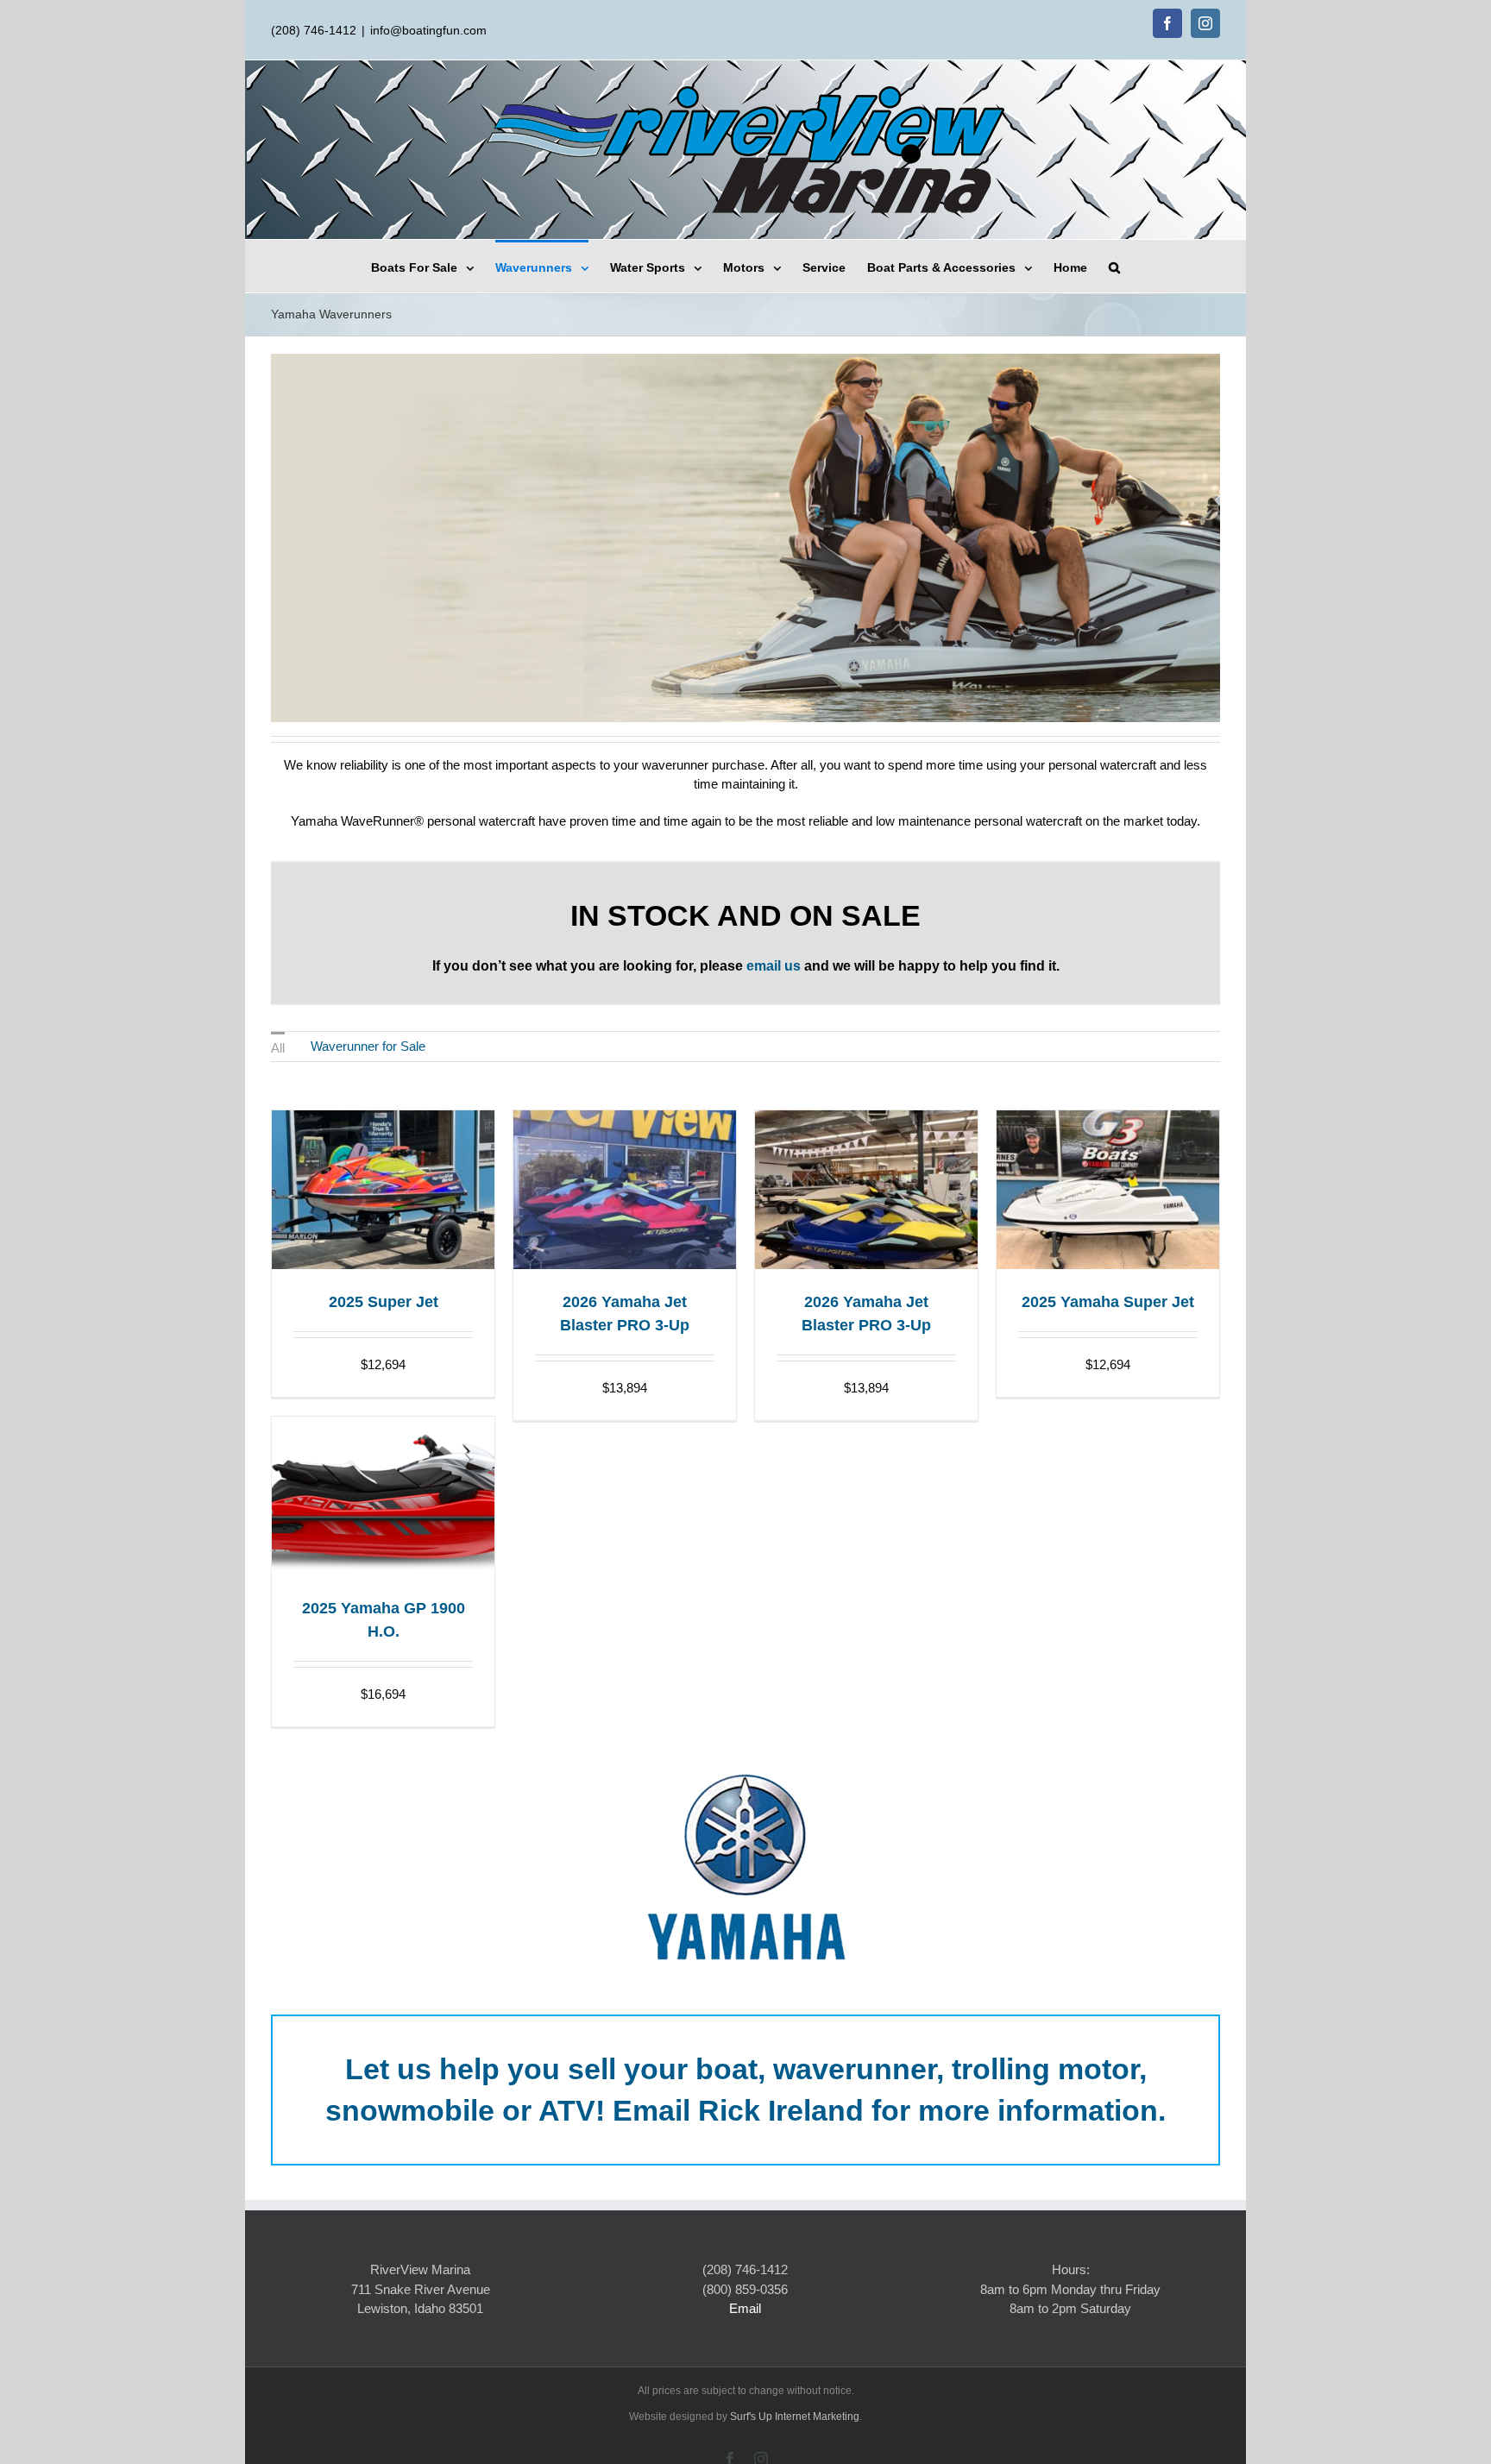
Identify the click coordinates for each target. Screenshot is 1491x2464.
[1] (727, 707)
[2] (745, 707)
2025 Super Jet (384, 1302)
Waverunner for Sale (368, 1046)
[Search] (1114, 266)
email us (774, 966)
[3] (764, 707)
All (278, 1048)
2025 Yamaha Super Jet (1108, 1302)
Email (745, 2308)
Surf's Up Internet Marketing (795, 2417)
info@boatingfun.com (428, 30)
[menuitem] (433, 266)
